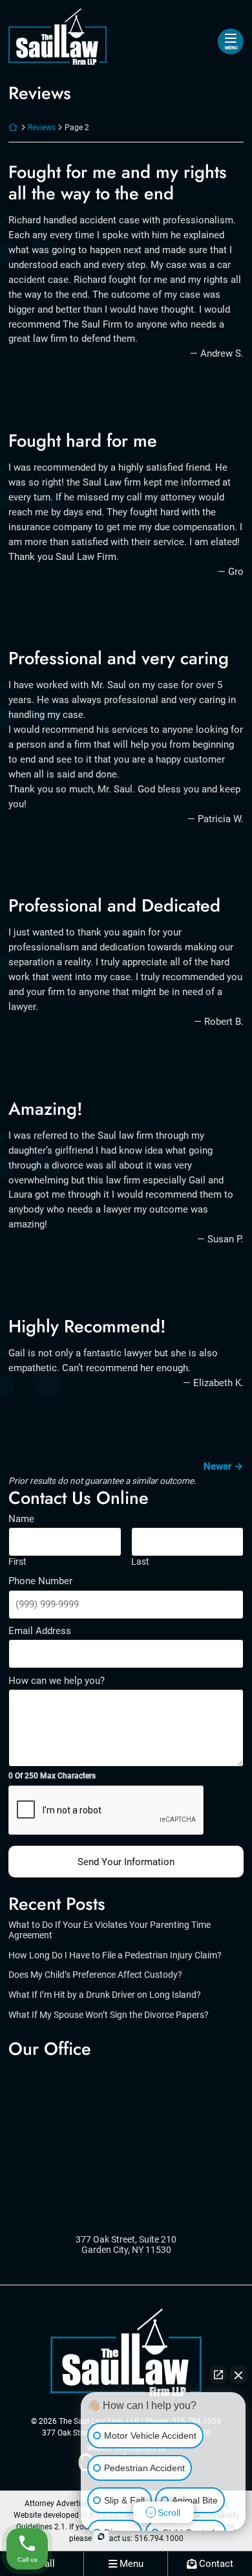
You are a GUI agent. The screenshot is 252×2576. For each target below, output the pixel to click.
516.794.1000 (159, 2538)
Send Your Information (126, 1862)
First (17, 1562)
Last (140, 1562)
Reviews (42, 128)
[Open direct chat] (218, 2375)
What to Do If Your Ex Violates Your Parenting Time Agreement (110, 1930)
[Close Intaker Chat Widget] (238, 2375)
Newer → (224, 1466)
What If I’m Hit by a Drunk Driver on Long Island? (105, 1995)
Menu (231, 48)
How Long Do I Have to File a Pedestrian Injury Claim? (115, 1955)
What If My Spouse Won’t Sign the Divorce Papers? (109, 2015)
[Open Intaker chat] (101, 2537)
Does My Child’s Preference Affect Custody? (95, 1975)
